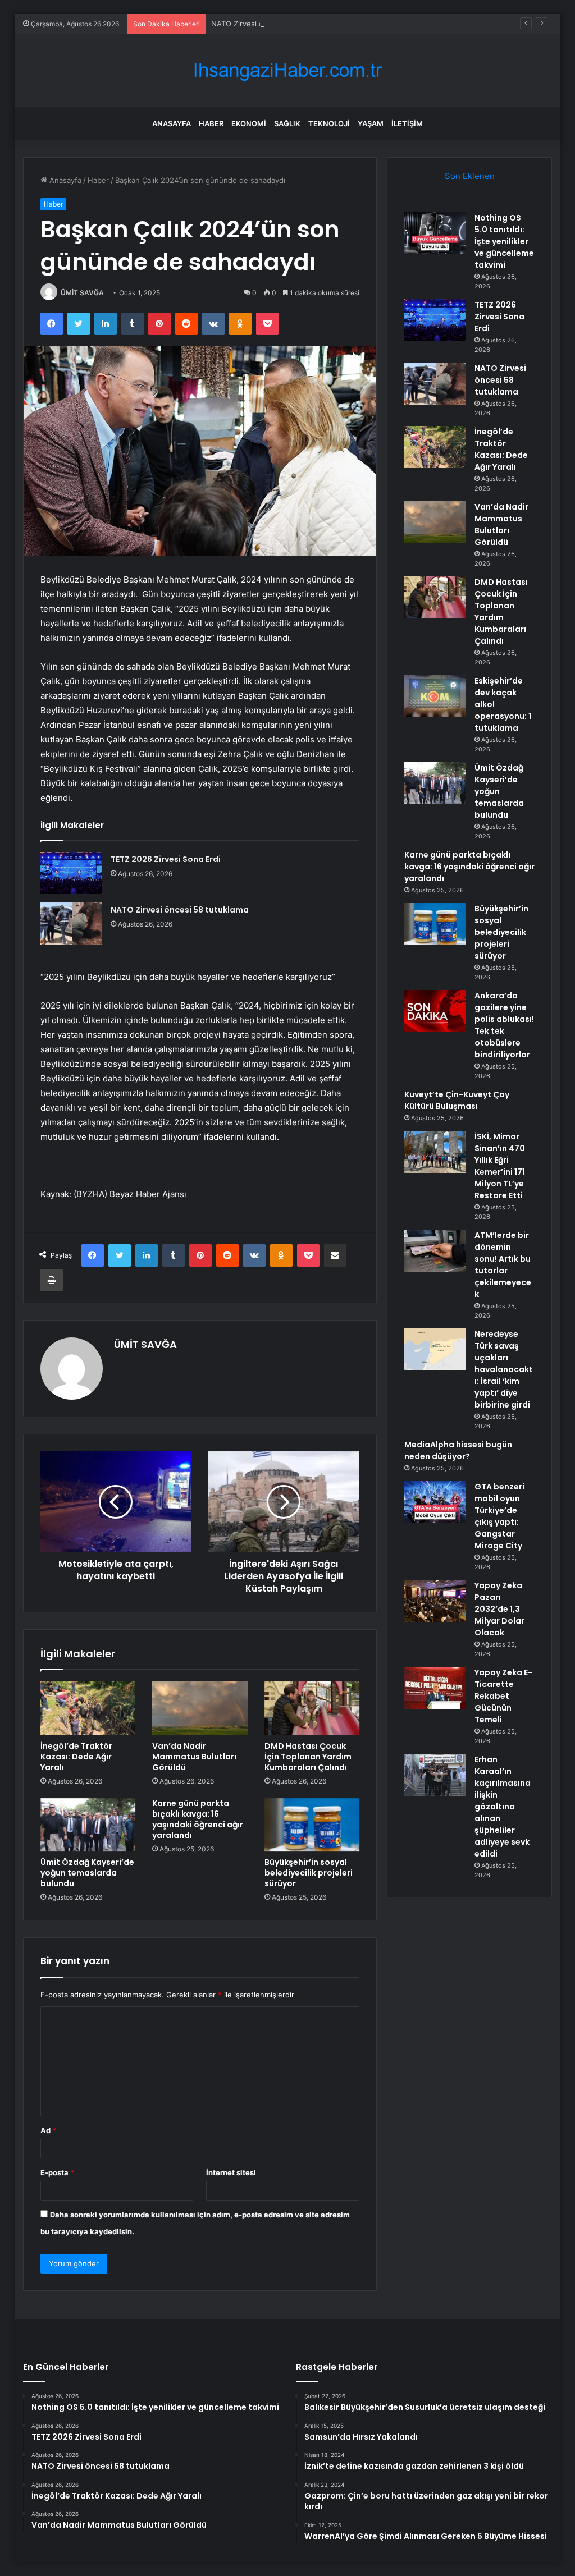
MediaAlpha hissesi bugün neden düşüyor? (458, 1450)
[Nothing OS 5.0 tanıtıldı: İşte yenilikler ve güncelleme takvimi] (435, 233)
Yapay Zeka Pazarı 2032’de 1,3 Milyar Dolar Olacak (499, 1609)
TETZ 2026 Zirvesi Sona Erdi (166, 859)
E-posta (57, 2172)
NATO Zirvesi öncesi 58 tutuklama (270, 24)
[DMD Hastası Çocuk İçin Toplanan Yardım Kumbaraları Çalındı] (312, 1708)
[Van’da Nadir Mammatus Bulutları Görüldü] (200, 1708)
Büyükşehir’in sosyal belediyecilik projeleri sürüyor (309, 1873)
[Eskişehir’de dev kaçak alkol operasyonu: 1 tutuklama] (435, 696)
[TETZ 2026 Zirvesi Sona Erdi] (71, 873)
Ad (48, 2130)
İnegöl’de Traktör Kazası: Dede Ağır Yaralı (76, 1757)
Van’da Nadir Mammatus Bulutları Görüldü (194, 1757)
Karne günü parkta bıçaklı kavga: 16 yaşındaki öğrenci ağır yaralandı (198, 1819)
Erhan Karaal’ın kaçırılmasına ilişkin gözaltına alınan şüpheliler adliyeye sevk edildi (503, 1807)
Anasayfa (172, 123)
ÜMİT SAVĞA (82, 293)
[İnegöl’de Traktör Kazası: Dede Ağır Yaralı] (88, 1708)
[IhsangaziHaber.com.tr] (287, 70)
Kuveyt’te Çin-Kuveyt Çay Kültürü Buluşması (457, 1100)
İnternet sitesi (231, 2172)
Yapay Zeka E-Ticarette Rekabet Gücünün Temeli (503, 1696)
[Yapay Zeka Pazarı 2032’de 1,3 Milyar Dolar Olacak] (435, 1601)
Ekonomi (249, 123)
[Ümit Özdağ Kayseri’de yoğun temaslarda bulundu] (88, 1825)
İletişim (407, 123)
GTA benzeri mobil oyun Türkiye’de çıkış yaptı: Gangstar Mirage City (499, 1516)
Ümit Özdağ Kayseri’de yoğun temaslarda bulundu (87, 1873)
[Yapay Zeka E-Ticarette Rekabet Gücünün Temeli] (435, 1688)
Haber (211, 123)
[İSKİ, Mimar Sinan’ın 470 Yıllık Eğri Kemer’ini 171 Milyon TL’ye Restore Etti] (435, 1152)
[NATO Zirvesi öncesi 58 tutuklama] (71, 923)
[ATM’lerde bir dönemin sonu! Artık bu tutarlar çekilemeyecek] (435, 1251)
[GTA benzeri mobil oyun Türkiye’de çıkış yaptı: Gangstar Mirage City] (435, 1502)
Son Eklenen (470, 176)
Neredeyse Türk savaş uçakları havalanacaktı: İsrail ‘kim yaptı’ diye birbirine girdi (504, 1369)
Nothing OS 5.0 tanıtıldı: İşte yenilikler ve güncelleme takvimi (504, 241)
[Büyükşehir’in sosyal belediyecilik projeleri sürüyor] (312, 1825)
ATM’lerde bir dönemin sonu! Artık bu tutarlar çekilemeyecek (503, 1265)
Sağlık (287, 123)
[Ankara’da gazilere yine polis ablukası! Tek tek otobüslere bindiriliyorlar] (435, 1011)
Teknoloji (329, 123)
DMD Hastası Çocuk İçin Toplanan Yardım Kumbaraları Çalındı (308, 1757)
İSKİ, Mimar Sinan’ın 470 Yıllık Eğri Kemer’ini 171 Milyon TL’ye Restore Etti (500, 1166)
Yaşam (371, 123)
